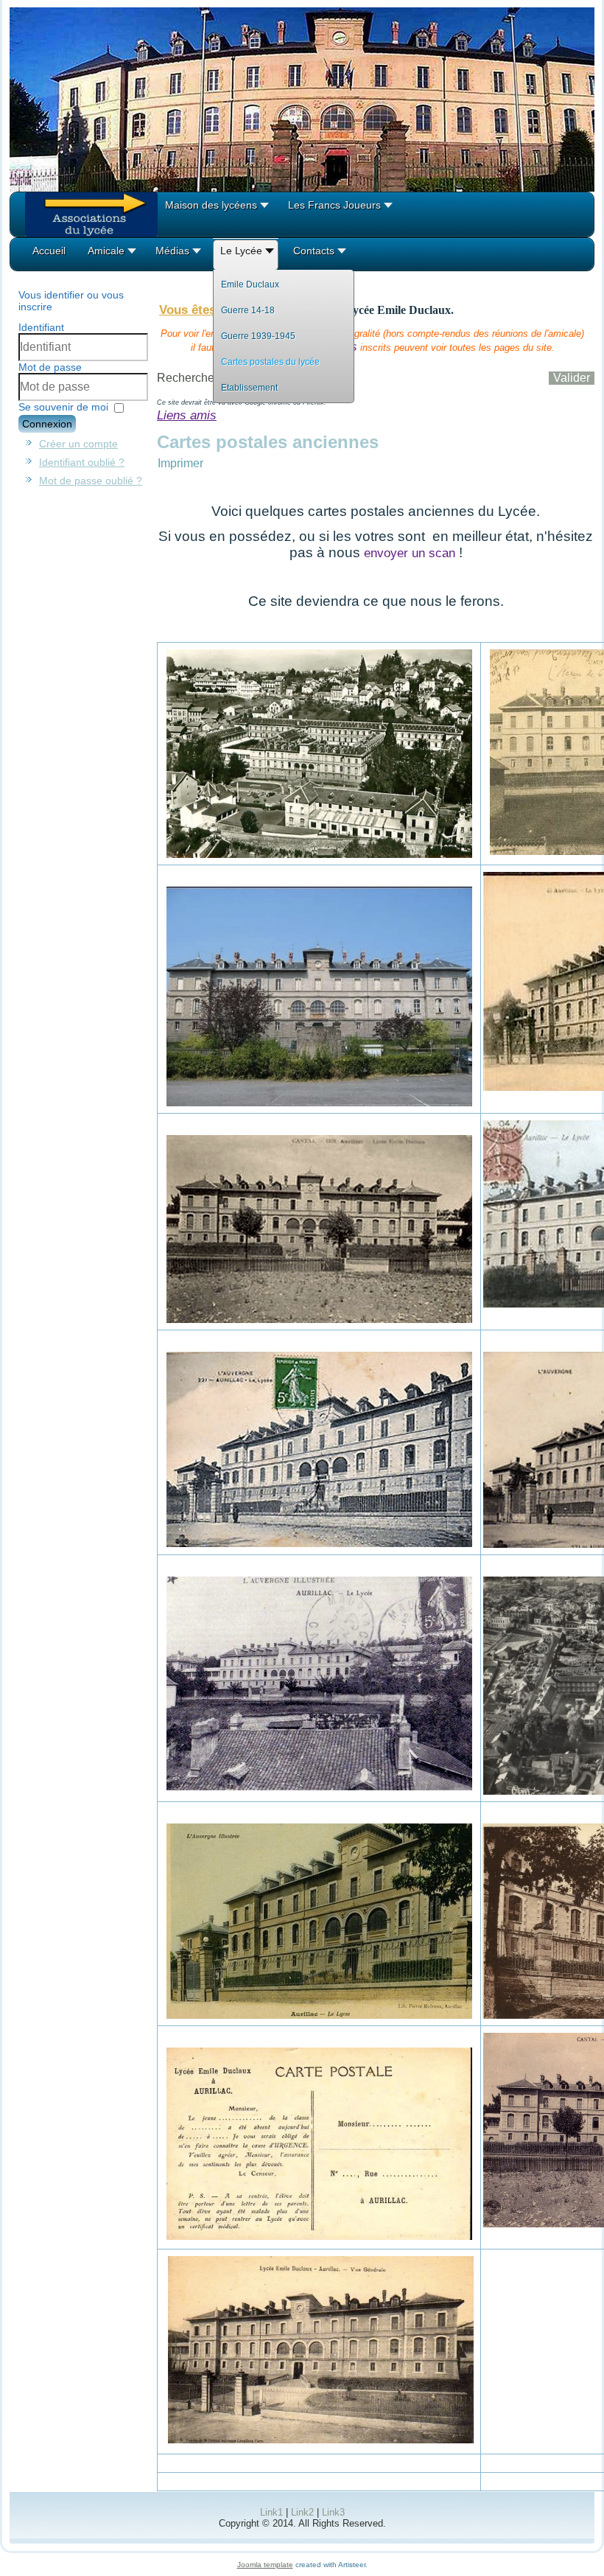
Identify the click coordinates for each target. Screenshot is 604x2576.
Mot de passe (50, 367)
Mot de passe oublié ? (91, 481)
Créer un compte (78, 444)
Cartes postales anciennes (268, 442)
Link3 (333, 2512)
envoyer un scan (410, 553)
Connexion (47, 424)
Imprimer (180, 463)
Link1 (271, 2512)
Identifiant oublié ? (82, 462)
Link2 (302, 2512)
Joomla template (265, 2565)
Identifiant (41, 327)
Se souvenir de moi (63, 407)
